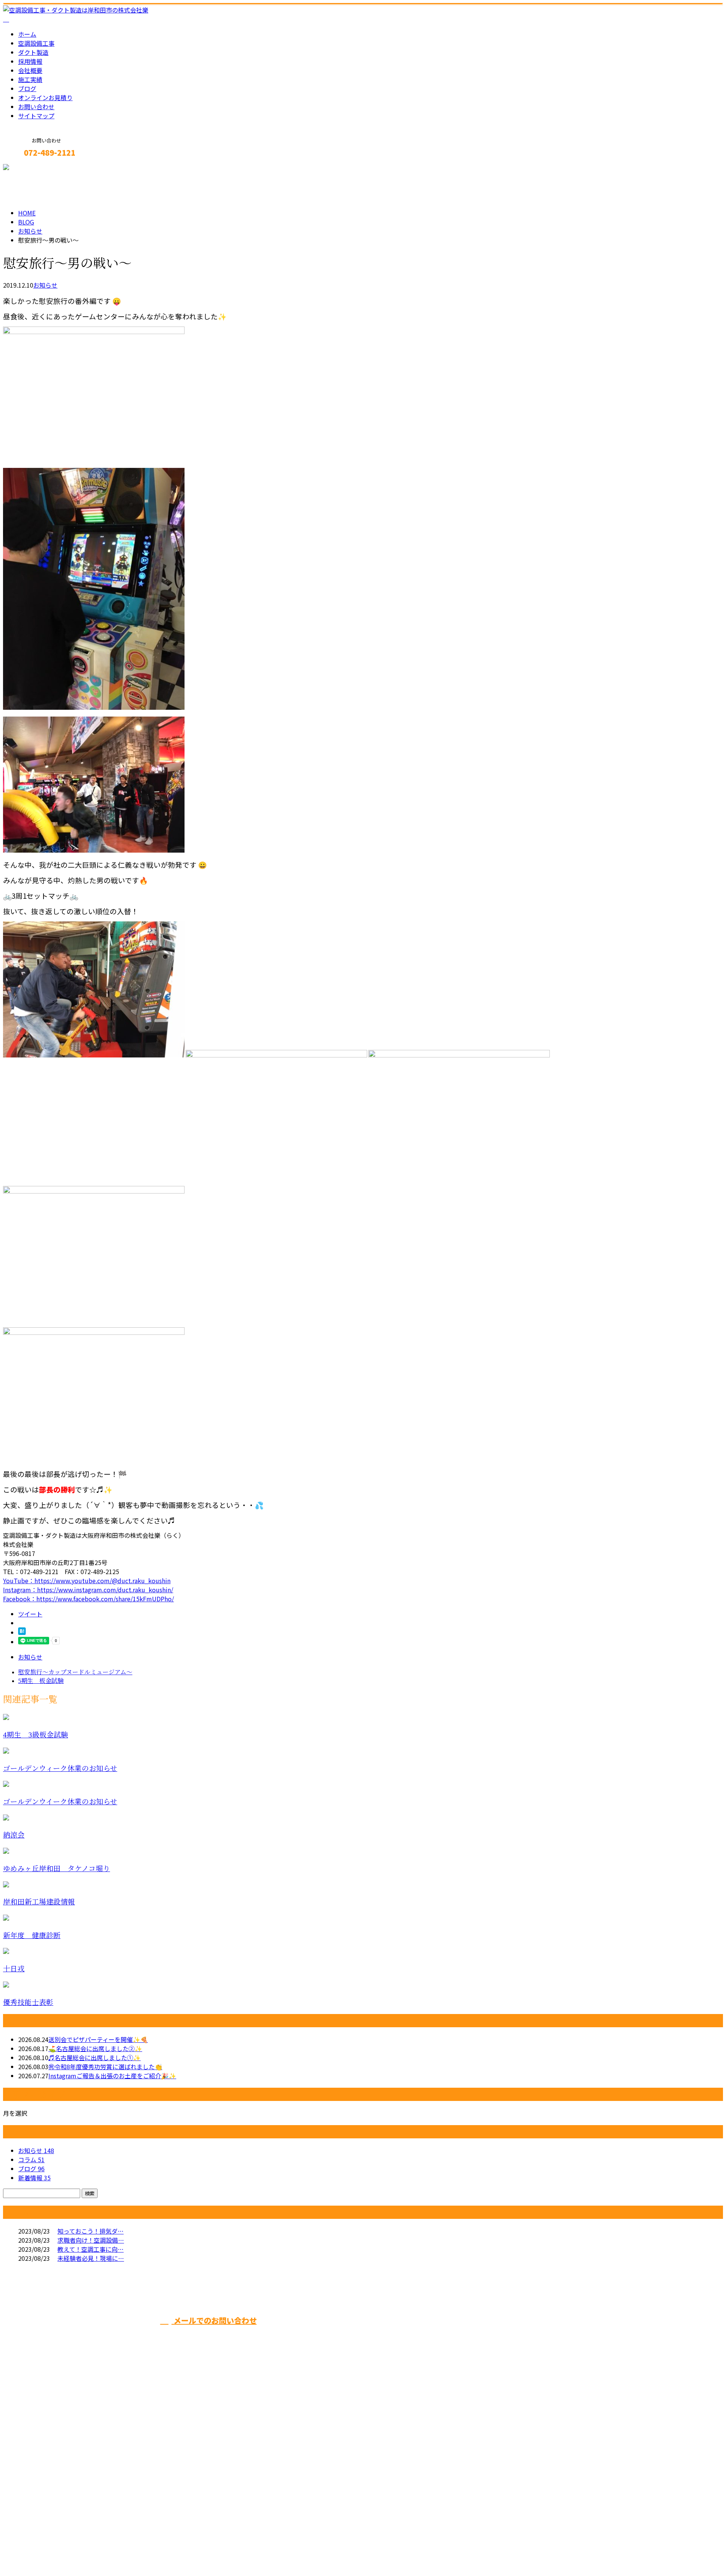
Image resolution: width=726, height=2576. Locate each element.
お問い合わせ (36, 107)
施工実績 (30, 79)
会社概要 (30, 70)
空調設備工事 (36, 43)
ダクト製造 (33, 52)
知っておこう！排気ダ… (91, 2231)
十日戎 (14, 1969)
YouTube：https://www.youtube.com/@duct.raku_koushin (87, 1581)
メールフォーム (29, 169)
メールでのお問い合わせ (214, 2320)
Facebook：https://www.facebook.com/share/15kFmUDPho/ (88, 1599)
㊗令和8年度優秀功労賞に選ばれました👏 (105, 2067)
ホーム (27, 34)
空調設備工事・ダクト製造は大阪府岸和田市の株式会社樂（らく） (94, 2550)
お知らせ (45, 285)
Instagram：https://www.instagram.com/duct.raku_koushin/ (88, 1590)
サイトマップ (36, 116)
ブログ (27, 88)
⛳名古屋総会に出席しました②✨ (95, 2048)
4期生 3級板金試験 (36, 1735)
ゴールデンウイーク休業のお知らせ (60, 1802)
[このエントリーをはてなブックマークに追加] (22, 1632)
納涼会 (14, 1835)
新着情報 (34, 2178)
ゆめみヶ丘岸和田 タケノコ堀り (57, 1869)
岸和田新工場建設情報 (39, 1902)
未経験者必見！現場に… (91, 2258)
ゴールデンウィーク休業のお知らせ (60, 1769)
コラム (31, 2160)
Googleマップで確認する (40, 2487)
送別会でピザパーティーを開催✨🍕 (98, 2039)
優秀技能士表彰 (28, 2002)
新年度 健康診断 (32, 1936)
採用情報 (30, 61)
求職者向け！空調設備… (91, 2240)
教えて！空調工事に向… (91, 2249)
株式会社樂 (320, 2334)
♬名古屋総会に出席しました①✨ (95, 2057)
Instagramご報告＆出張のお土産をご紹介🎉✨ (112, 2076)
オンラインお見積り (45, 98)
